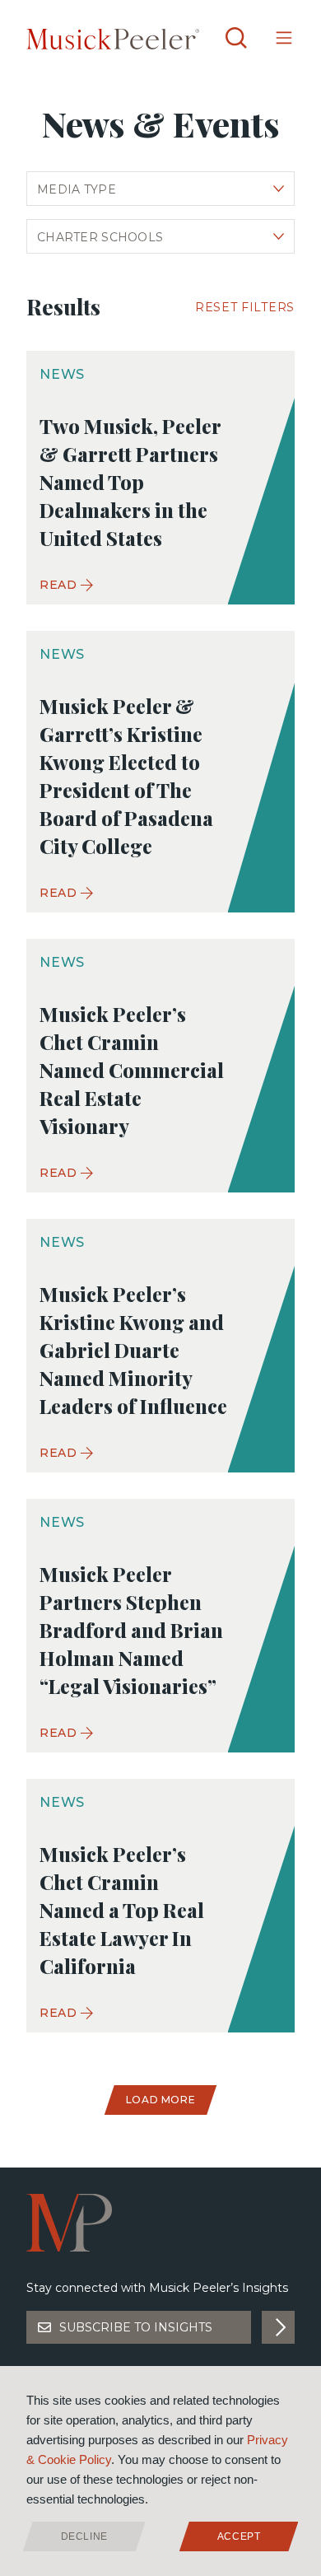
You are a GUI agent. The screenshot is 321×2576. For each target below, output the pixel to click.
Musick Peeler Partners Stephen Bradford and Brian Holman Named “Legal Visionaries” (131, 1630)
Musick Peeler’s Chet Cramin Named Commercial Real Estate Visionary (132, 1070)
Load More (160, 2100)
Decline (84, 2536)
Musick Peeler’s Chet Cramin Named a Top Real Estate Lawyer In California (122, 1910)
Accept (239, 2536)
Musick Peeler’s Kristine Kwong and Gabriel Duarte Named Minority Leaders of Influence (133, 1350)
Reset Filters (245, 307)
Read (58, 585)
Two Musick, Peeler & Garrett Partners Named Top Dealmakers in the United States (130, 482)
